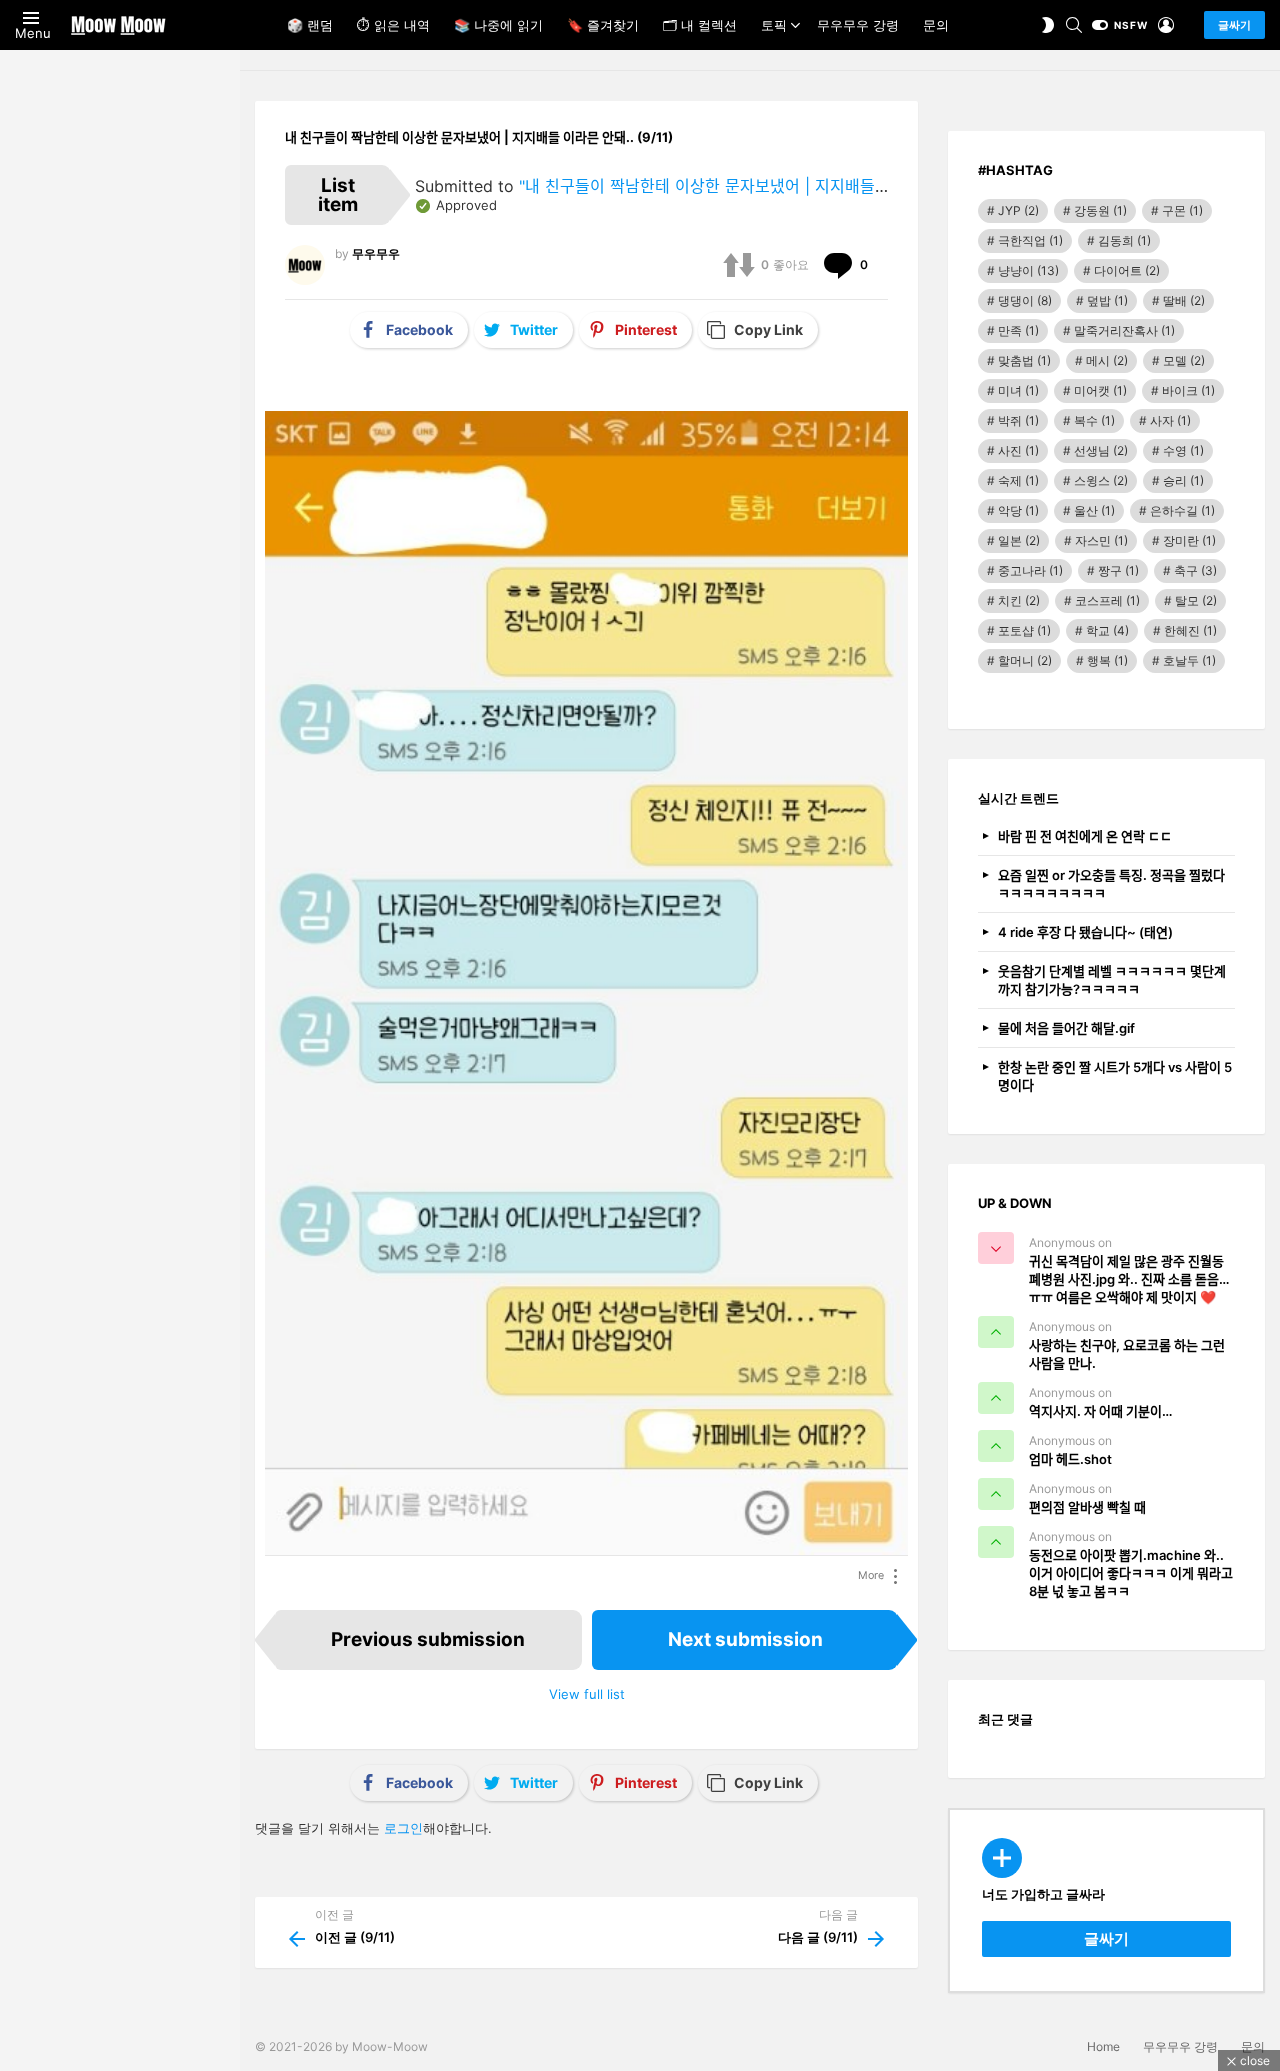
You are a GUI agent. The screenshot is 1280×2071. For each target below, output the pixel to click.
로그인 (403, 1828)
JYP (1018, 210)
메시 (1107, 360)
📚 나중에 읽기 (498, 25)
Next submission (745, 1639)
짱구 (1118, 570)
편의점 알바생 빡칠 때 (1087, 1507)
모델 (1184, 360)
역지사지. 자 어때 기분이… (1100, 1411)
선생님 (1101, 450)
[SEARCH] (1074, 25)
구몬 (1182, 210)
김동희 (1124, 240)
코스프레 (1107, 600)
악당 (1018, 510)
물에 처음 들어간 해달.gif (1066, 1028)
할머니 (1025, 660)
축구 (1195, 570)
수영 (1183, 450)
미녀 (1018, 390)
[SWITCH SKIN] (1048, 25)
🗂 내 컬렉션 (700, 25)
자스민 (1101, 540)
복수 (1094, 420)
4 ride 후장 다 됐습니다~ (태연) (1085, 932)
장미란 (1189, 540)
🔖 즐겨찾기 (603, 25)
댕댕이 (1025, 300)
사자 (1170, 420)
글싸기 (1234, 25)
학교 (1107, 630)
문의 (936, 25)
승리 (1183, 480)
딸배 (1184, 300)
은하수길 (1182, 510)
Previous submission (428, 1639)
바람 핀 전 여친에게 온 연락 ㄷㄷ (1085, 836)
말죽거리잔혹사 (1124, 330)
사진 (1018, 450)
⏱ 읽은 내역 (393, 25)
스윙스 (1101, 480)
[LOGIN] (1166, 25)
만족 (1018, 330)
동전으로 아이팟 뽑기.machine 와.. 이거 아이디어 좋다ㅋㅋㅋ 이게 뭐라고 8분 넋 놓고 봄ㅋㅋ (1131, 1573)
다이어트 (1127, 270)
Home (1103, 2046)
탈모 (1196, 600)
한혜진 (1190, 630)
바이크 (1188, 390)
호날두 (1189, 660)
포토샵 (1024, 630)
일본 (1019, 540)
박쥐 (1018, 420)
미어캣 (1100, 390)
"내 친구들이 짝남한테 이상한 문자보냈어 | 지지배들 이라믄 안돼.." (746, 186)
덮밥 (1107, 300)
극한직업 (1030, 240)
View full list (587, 1694)
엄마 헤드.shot (1070, 1459)
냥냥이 (1028, 270)
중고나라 (1030, 570)
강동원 (1100, 210)
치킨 (1019, 600)
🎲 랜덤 (310, 25)
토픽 (774, 25)
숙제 (1018, 480)
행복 (1107, 660)
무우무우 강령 (858, 25)
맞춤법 (1024, 360)
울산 (1094, 510)
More (871, 1575)
